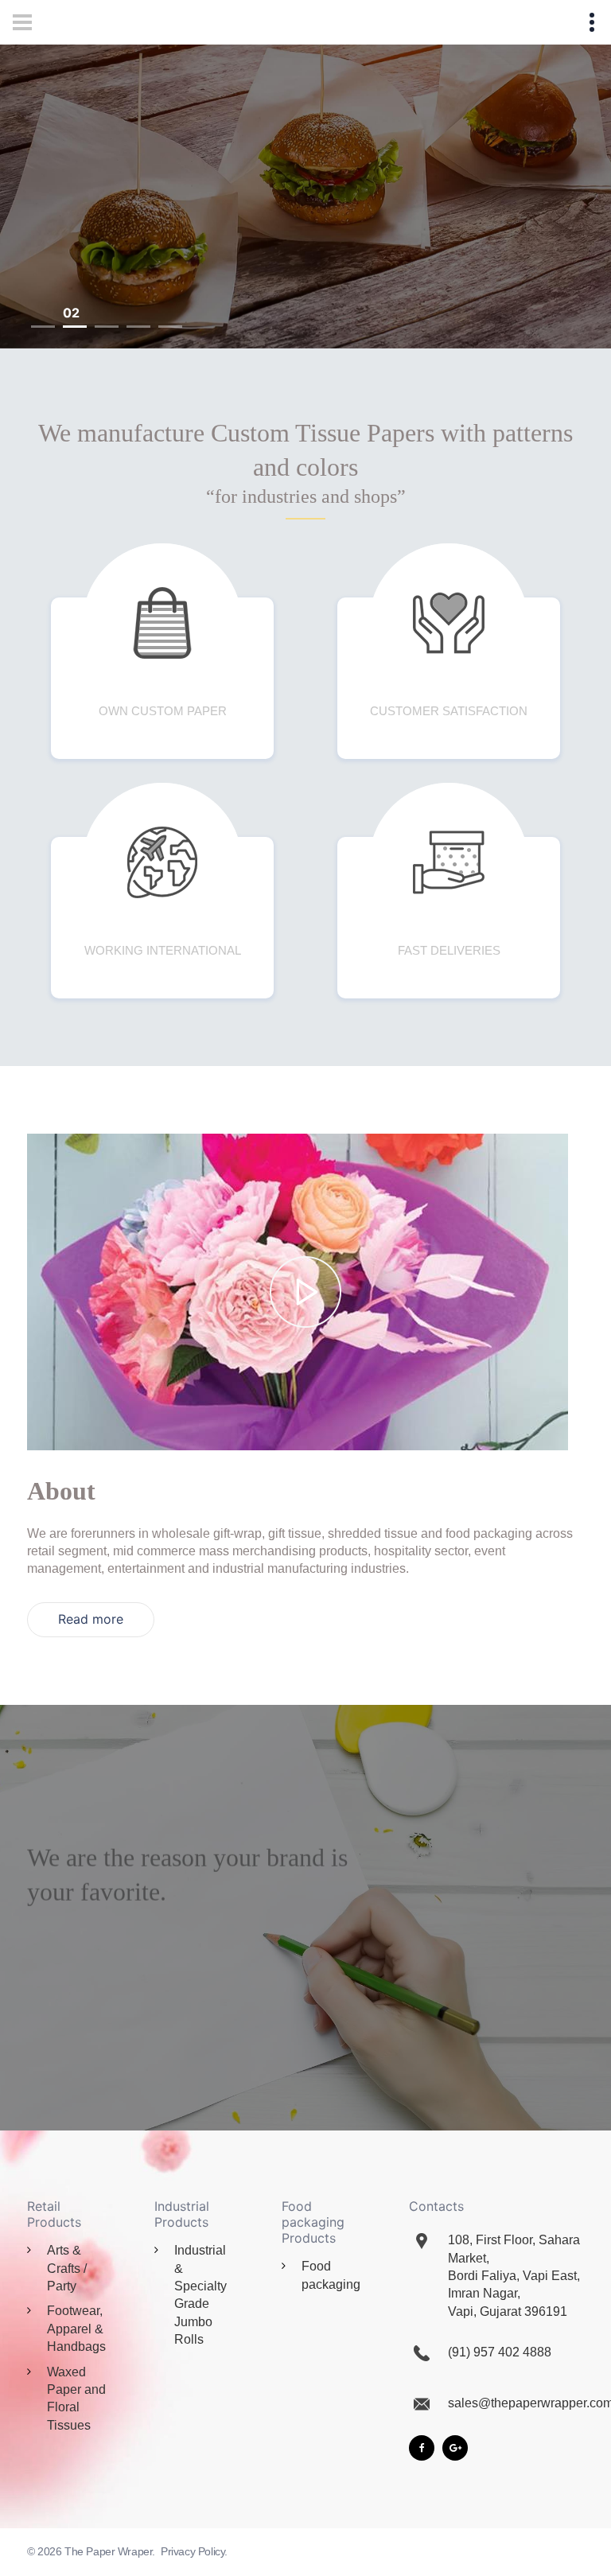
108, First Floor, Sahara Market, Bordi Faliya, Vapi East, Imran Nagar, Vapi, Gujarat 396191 (514, 2276)
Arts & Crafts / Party (67, 2268)
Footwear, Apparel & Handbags (76, 2329)
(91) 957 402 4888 (500, 2352)
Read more (91, 1619)
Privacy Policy (193, 2551)
